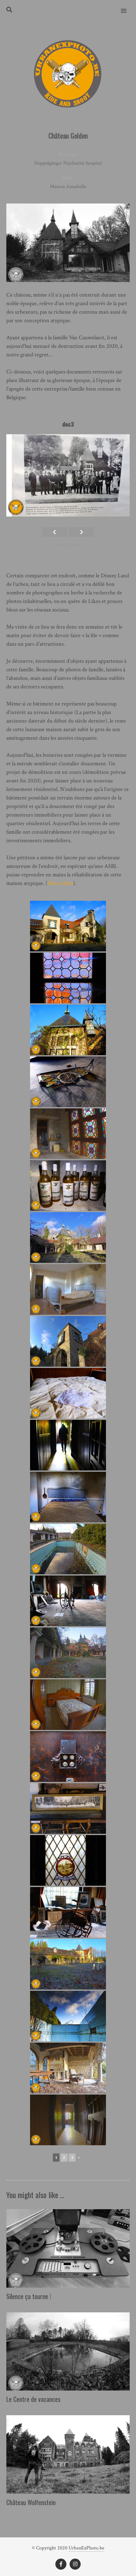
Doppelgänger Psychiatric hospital (68, 163)
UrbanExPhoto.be (87, 2548)
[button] (127, 7)
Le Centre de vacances (33, 2399)
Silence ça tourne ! (29, 2296)
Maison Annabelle (68, 187)
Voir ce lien (60, 883)
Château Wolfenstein (31, 2502)
